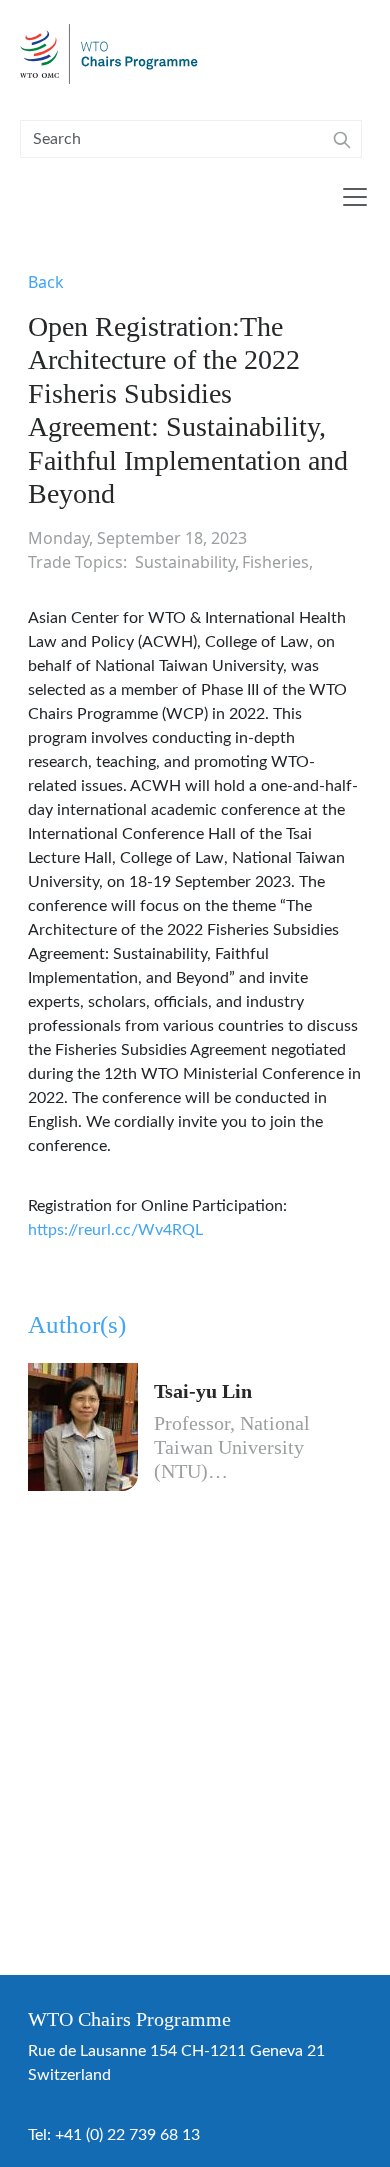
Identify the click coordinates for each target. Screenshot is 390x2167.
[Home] (117, 54)
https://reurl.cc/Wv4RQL (115, 1230)
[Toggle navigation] (355, 197)
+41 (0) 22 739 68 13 (127, 2135)
